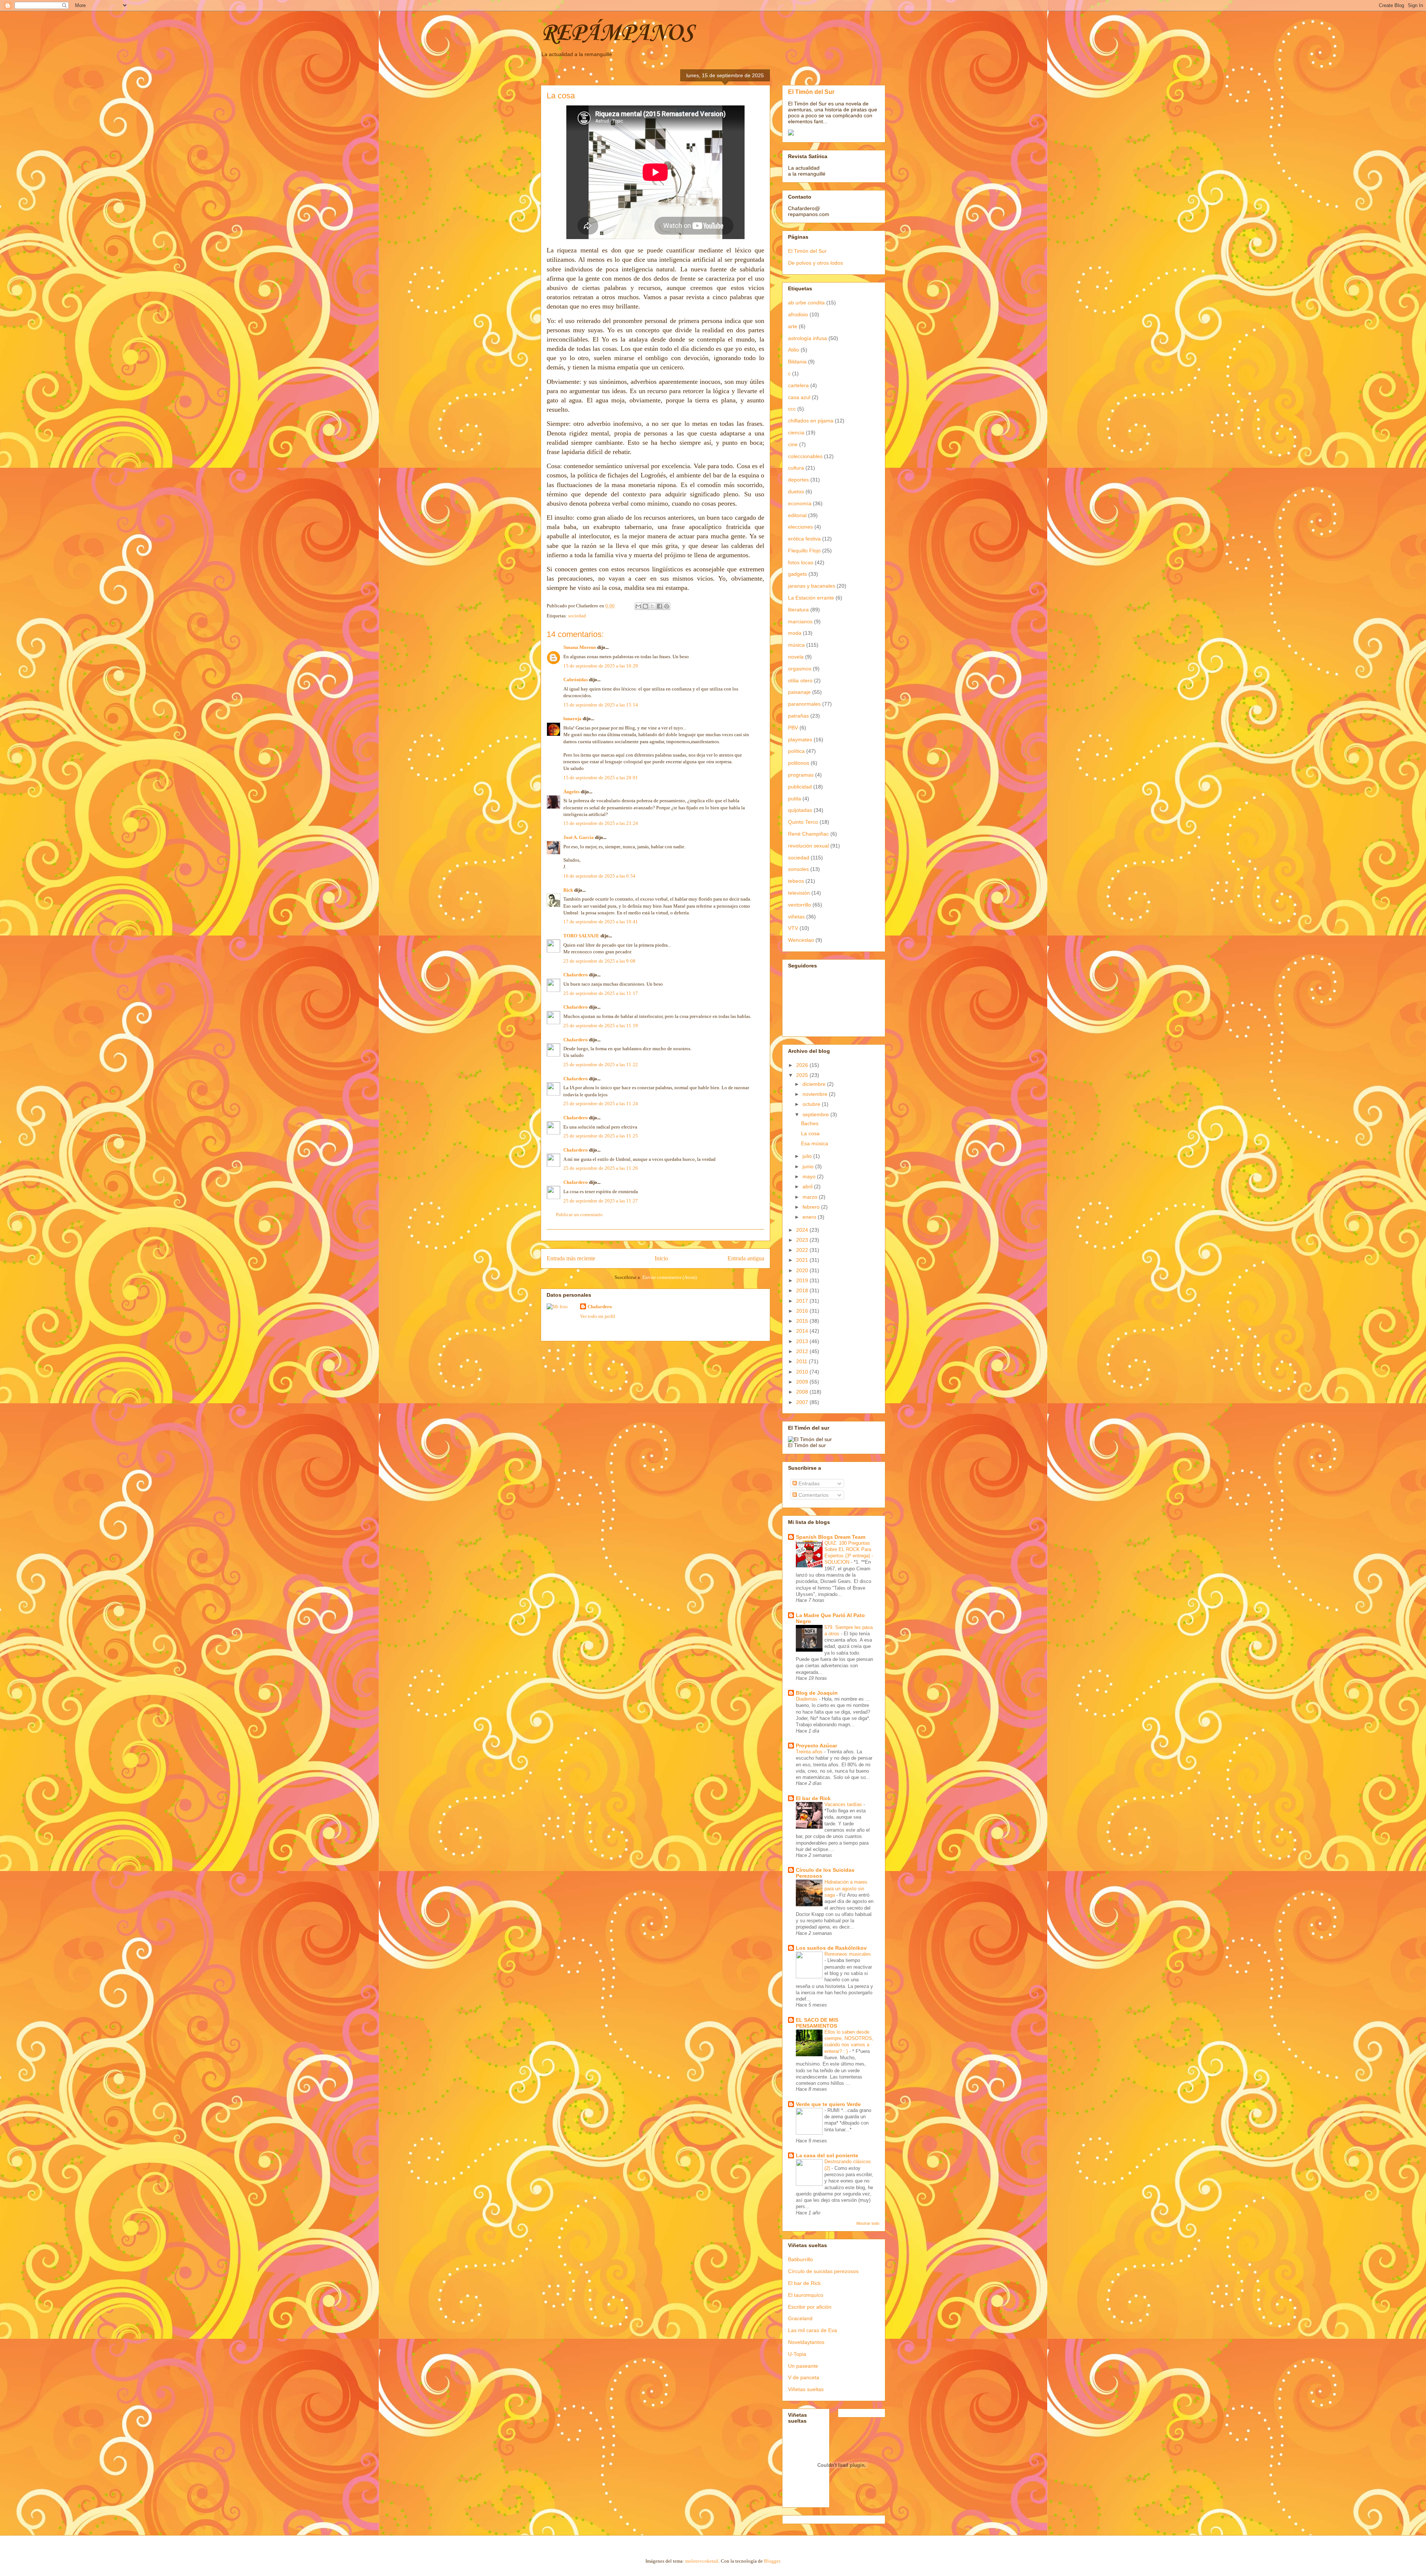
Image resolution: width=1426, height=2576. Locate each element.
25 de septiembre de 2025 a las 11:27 (601, 1201)
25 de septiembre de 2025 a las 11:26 (601, 1168)
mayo (810, 1176)
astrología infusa (808, 338)
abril (808, 1186)
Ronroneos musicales (848, 1954)
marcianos (800, 621)
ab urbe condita (806, 303)
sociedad (577, 616)
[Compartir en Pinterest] (667, 606)
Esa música (815, 1143)
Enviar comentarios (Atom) (670, 1277)
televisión (799, 893)
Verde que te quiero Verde (828, 2104)
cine (793, 444)
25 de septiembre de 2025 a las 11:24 (601, 1103)
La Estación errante (811, 598)
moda (795, 633)
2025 (803, 1075)
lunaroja (572, 719)
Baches (810, 1123)
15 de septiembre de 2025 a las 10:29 (601, 666)
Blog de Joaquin (817, 1693)
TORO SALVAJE (581, 936)
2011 (802, 1361)
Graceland (800, 2318)
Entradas (808, 1483)
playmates (800, 740)
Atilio (794, 350)
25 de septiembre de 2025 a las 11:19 (601, 1026)
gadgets (797, 574)
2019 (803, 1280)
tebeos (796, 881)
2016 (803, 1311)
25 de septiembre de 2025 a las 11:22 (601, 1065)
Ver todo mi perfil (598, 1316)
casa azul (799, 397)
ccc (792, 409)
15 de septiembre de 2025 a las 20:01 (601, 778)
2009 (803, 1382)
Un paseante (803, 2366)
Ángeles (572, 792)
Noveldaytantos (806, 2342)
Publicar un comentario (579, 1214)
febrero (812, 1207)
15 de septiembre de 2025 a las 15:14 (601, 705)
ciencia (796, 432)
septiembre (816, 1114)
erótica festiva (804, 539)
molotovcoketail (702, 2561)
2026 (803, 1065)
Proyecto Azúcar (816, 1746)
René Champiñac (808, 834)
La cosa (810, 1133)
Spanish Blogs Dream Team (831, 1537)
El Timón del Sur (811, 92)
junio (809, 1166)
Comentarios (813, 1495)
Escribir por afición (810, 2307)
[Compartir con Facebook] (660, 606)
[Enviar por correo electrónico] (638, 606)
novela (796, 657)
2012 (803, 1351)
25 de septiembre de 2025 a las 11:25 (601, 1136)
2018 (803, 1290)
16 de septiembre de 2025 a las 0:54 (599, 876)
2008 (803, 1392)
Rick (568, 890)
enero (810, 1217)
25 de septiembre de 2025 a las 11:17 (601, 993)
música (796, 645)
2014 (803, 1331)
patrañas (798, 716)
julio (808, 1156)
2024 (803, 1230)
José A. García (579, 837)
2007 (803, 1402)
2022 (803, 1250)
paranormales (804, 704)
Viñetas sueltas (806, 2389)
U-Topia (797, 2354)
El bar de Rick (813, 1798)
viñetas (796, 917)
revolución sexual (808, 846)
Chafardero (576, 975)
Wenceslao (801, 940)
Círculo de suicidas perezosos (823, 2271)
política (796, 751)
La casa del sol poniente (827, 2155)
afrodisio (798, 314)
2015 (803, 1321)
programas (801, 775)
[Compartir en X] (652, 606)
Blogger (772, 2561)
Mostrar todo (868, 2223)
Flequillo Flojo (804, 551)
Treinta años (810, 1752)
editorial (797, 515)
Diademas (807, 1699)
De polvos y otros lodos (815, 263)
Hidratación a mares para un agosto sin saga (846, 1888)
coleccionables (805, 456)
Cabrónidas (576, 680)
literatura (798, 610)
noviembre (816, 1094)
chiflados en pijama (811, 421)
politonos (799, 763)
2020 (803, 1270)
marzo (811, 1197)
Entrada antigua (746, 1258)
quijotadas (800, 810)
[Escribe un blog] (645, 606)
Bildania (797, 362)
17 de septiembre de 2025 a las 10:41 (601, 922)
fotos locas (801, 562)
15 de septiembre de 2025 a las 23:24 (601, 823)
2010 (803, 1372)
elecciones (800, 527)
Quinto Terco (803, 822)
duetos (796, 492)
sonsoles (798, 869)
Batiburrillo (800, 2259)
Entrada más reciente (571, 1258)
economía (800, 503)
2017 (803, 1301)
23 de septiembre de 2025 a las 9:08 (599, 961)
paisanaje (799, 692)
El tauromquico (806, 2295)
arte (793, 326)
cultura (796, 468)
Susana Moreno (580, 647)
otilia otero (800, 680)
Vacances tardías (844, 1804)
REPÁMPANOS (617, 33)
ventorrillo (800, 905)
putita (795, 799)
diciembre (815, 1084)
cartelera (798, 385)
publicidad (800, 787)
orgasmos (800, 669)
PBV (793, 728)
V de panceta (804, 2377)
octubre (812, 1104)
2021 (803, 1260)
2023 (803, 1240)
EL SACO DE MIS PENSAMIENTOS (817, 2023)
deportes (798, 480)
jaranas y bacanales (812, 586)
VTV (793, 928)
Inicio (661, 1258)
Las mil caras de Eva (813, 2330)
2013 (803, 1341)
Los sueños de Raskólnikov (831, 1948)
